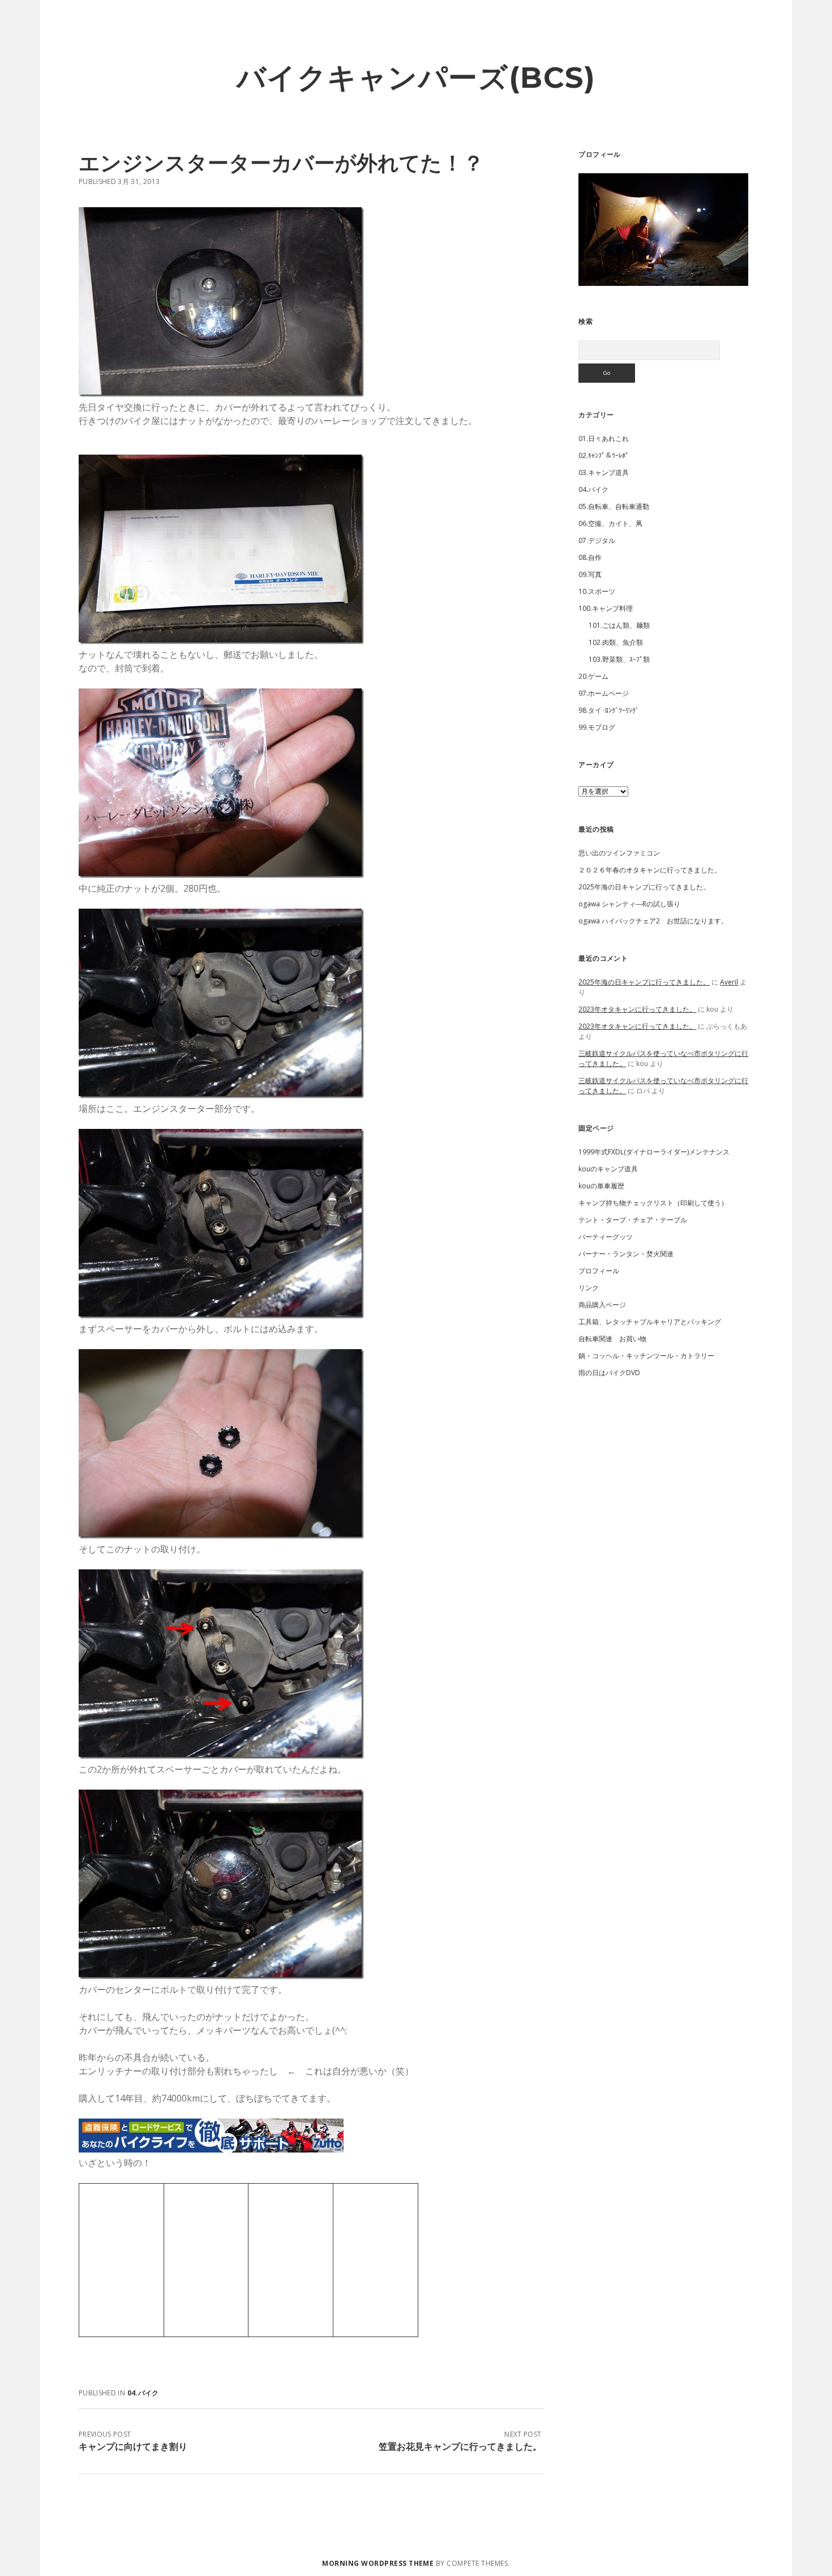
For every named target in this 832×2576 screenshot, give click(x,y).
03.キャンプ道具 (604, 472)
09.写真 (590, 574)
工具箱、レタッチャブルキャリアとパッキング (650, 1322)
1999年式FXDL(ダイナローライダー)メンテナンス (654, 1152)
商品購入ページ (602, 1305)
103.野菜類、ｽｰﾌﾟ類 (619, 659)
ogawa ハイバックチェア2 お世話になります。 (653, 921)
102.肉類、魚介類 (616, 642)
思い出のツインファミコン (619, 853)
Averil (729, 982)
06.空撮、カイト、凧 (610, 523)
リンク (589, 1288)
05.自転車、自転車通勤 (614, 506)
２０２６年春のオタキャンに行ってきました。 (650, 870)
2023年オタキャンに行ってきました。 (637, 1009)
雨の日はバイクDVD (609, 1373)
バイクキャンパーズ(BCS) (416, 78)
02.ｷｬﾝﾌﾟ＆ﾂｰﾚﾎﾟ (604, 455)
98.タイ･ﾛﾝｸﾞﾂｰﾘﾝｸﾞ (609, 710)
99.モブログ (597, 727)
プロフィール (599, 1271)
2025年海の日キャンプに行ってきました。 (644, 887)
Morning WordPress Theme (378, 2563)
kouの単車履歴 (601, 1186)
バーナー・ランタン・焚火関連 (626, 1254)
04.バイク (143, 2393)
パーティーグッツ (606, 1237)
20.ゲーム (593, 676)
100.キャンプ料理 (606, 608)
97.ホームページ (604, 693)
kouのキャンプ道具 (608, 1169)
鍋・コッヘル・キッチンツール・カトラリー (646, 1356)
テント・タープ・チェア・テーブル (633, 1220)
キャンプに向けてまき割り (133, 2446)
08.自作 (590, 557)
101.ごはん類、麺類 (619, 625)
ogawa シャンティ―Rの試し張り (629, 904)
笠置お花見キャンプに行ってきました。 (460, 2446)
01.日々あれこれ (604, 438)
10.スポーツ (597, 591)
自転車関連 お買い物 (612, 1339)
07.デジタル (597, 540)
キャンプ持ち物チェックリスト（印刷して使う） (653, 1203)
